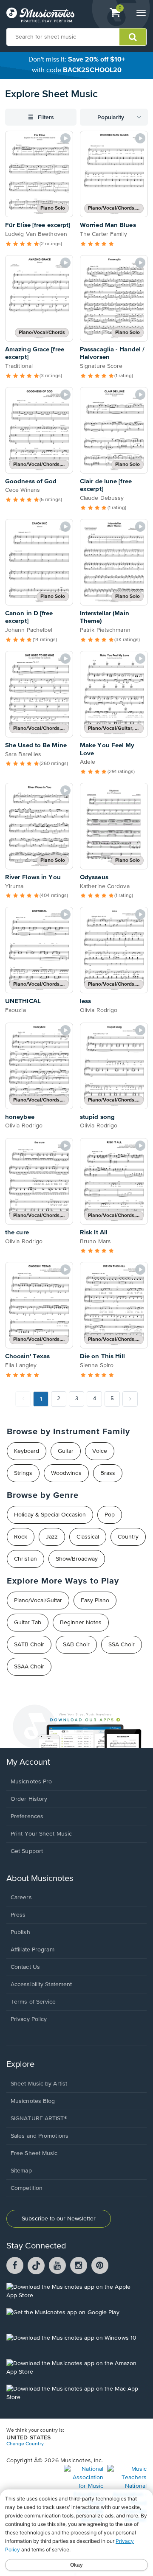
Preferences (27, 1816)
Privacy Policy (29, 2019)
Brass (108, 1473)
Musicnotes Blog (33, 2101)
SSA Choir (122, 1645)
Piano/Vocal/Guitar (38, 1601)
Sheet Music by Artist (39, 2084)
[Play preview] (65, 138)
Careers (21, 1898)
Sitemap (21, 2171)
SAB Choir (76, 1645)
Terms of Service (33, 2002)
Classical (88, 1537)
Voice (100, 1451)
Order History (29, 1799)
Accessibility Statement (41, 1985)
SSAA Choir (29, 1667)
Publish (20, 1932)
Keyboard (27, 1451)
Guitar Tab (28, 1623)
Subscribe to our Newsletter (59, 2219)
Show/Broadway (77, 1559)
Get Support (27, 1851)
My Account (28, 1762)
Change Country (25, 2444)
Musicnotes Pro (31, 1782)
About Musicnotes (40, 1879)
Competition (27, 2188)
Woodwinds (66, 1473)
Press (18, 1915)
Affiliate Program (33, 1950)
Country (128, 1537)
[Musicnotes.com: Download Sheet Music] (40, 15)
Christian (25, 1559)
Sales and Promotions (40, 2136)
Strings (23, 1473)
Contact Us (25, 1967)
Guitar (66, 1451)
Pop (110, 1515)
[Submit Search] (133, 37)
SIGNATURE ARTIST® (39, 2119)
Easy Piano (95, 1601)
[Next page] (130, 1399)
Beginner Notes (81, 1623)
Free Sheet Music (34, 2153)
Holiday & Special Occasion (50, 1515)
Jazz (52, 1537)
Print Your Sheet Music (41, 1834)
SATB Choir (29, 1645)
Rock (21, 1537)
